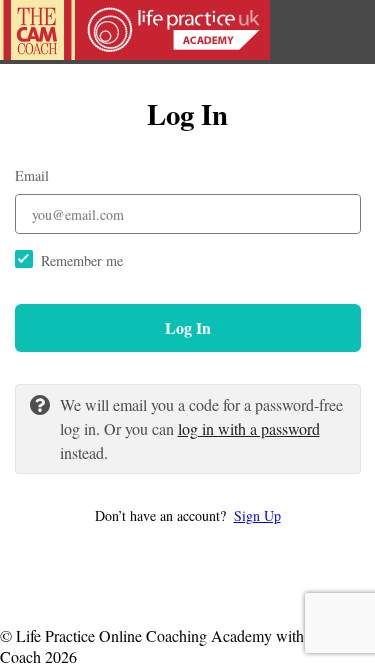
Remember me (82, 260)
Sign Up (257, 515)
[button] (188, 515)
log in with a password (249, 428)
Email (32, 175)
